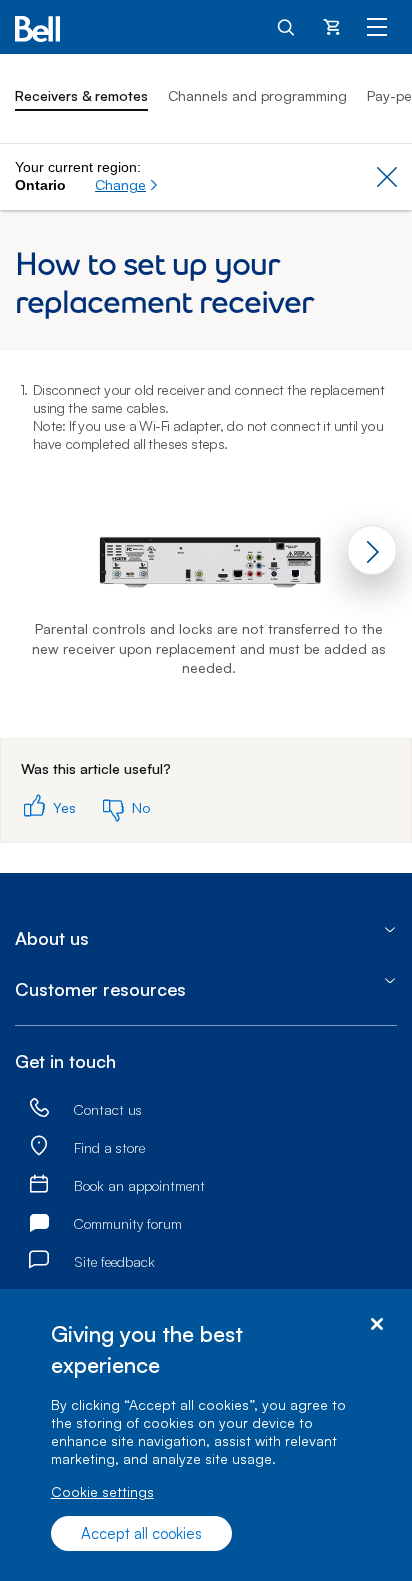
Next (372, 550)
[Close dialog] (376, 1324)
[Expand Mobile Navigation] (377, 26)
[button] (127, 185)
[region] (206, 1435)
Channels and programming (257, 95)
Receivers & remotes (81, 95)
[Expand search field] (287, 26)
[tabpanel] (206, 544)
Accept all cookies (141, 1533)
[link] (39, 1109)
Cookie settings (102, 1491)
